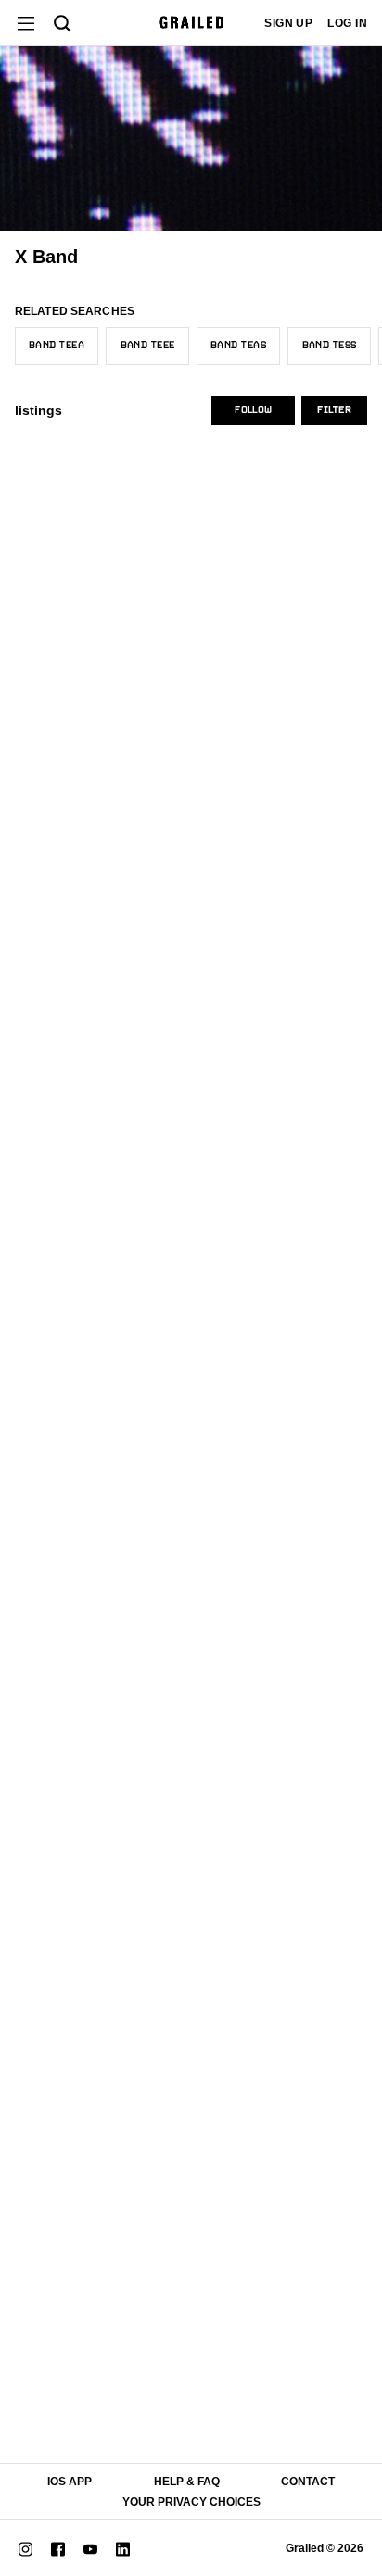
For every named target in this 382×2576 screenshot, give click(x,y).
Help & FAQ (187, 2482)
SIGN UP (288, 23)
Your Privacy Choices (191, 2502)
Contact (308, 2482)
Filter (334, 410)
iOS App (70, 2482)
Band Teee (148, 346)
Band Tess (330, 346)
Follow (253, 410)
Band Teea (57, 346)
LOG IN (347, 23)
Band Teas (238, 346)
